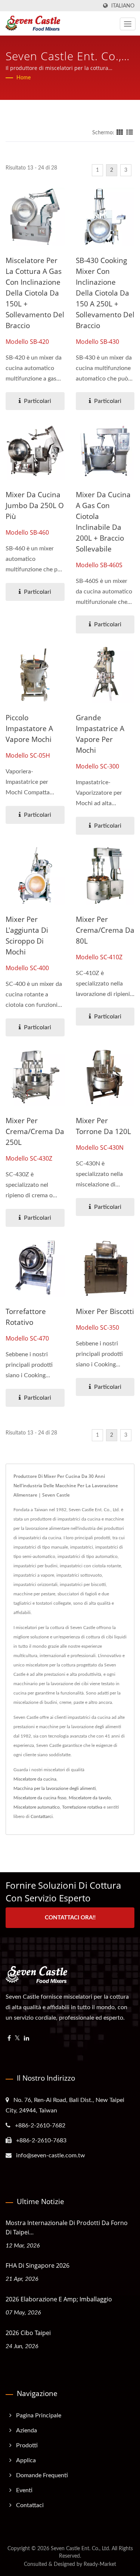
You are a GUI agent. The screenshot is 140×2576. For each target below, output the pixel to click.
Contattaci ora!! (70, 1918)
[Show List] (130, 133)
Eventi (24, 2490)
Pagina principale (39, 2415)
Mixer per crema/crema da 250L (35, 1131)
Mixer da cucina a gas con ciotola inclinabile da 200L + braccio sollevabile (103, 522)
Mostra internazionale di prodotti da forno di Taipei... (67, 2227)
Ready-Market (100, 2564)
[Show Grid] (120, 133)
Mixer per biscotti (105, 1311)
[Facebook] (9, 2039)
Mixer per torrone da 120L (103, 1126)
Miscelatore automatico (37, 1807)
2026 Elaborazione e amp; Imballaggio (59, 2299)
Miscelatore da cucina (35, 1779)
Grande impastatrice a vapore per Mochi (100, 734)
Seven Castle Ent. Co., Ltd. (80, 2549)
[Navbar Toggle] (128, 24)
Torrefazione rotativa (82, 1807)
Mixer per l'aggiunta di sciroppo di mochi (27, 936)
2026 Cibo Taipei (28, 2333)
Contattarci (42, 1816)
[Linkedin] (27, 2039)
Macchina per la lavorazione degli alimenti (55, 1788)
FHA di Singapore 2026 (38, 2265)
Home (24, 78)
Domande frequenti (42, 2475)
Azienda (27, 2430)
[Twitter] (17, 2039)
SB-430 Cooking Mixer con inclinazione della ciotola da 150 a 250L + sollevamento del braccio (105, 293)
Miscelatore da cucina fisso (40, 1798)
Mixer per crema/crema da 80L (105, 930)
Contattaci (30, 2505)
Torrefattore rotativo (26, 1317)
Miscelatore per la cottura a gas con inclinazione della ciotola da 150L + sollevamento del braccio (35, 293)
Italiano (123, 6)
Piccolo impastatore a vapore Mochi (29, 728)
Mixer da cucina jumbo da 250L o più (35, 505)
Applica (26, 2460)
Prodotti (27, 2445)
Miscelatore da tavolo (90, 1798)
